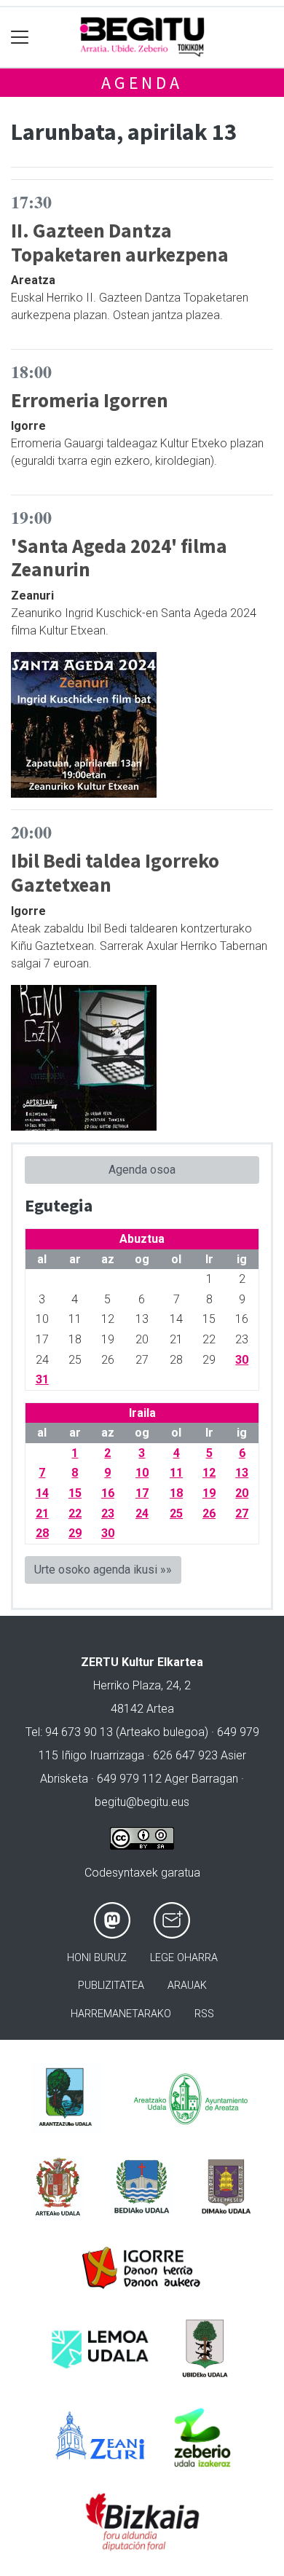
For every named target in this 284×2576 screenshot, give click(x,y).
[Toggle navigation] (20, 38)
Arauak (187, 1986)
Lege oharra (184, 1958)
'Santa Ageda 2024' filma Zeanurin (119, 558)
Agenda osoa (142, 1170)
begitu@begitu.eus (142, 1802)
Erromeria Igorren (90, 400)
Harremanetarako (121, 2014)
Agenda (142, 83)
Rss (204, 2014)
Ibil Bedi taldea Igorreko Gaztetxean (115, 872)
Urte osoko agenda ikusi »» (103, 1570)
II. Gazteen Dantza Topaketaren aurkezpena (120, 242)
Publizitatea (111, 1986)
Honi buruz (97, 1958)
